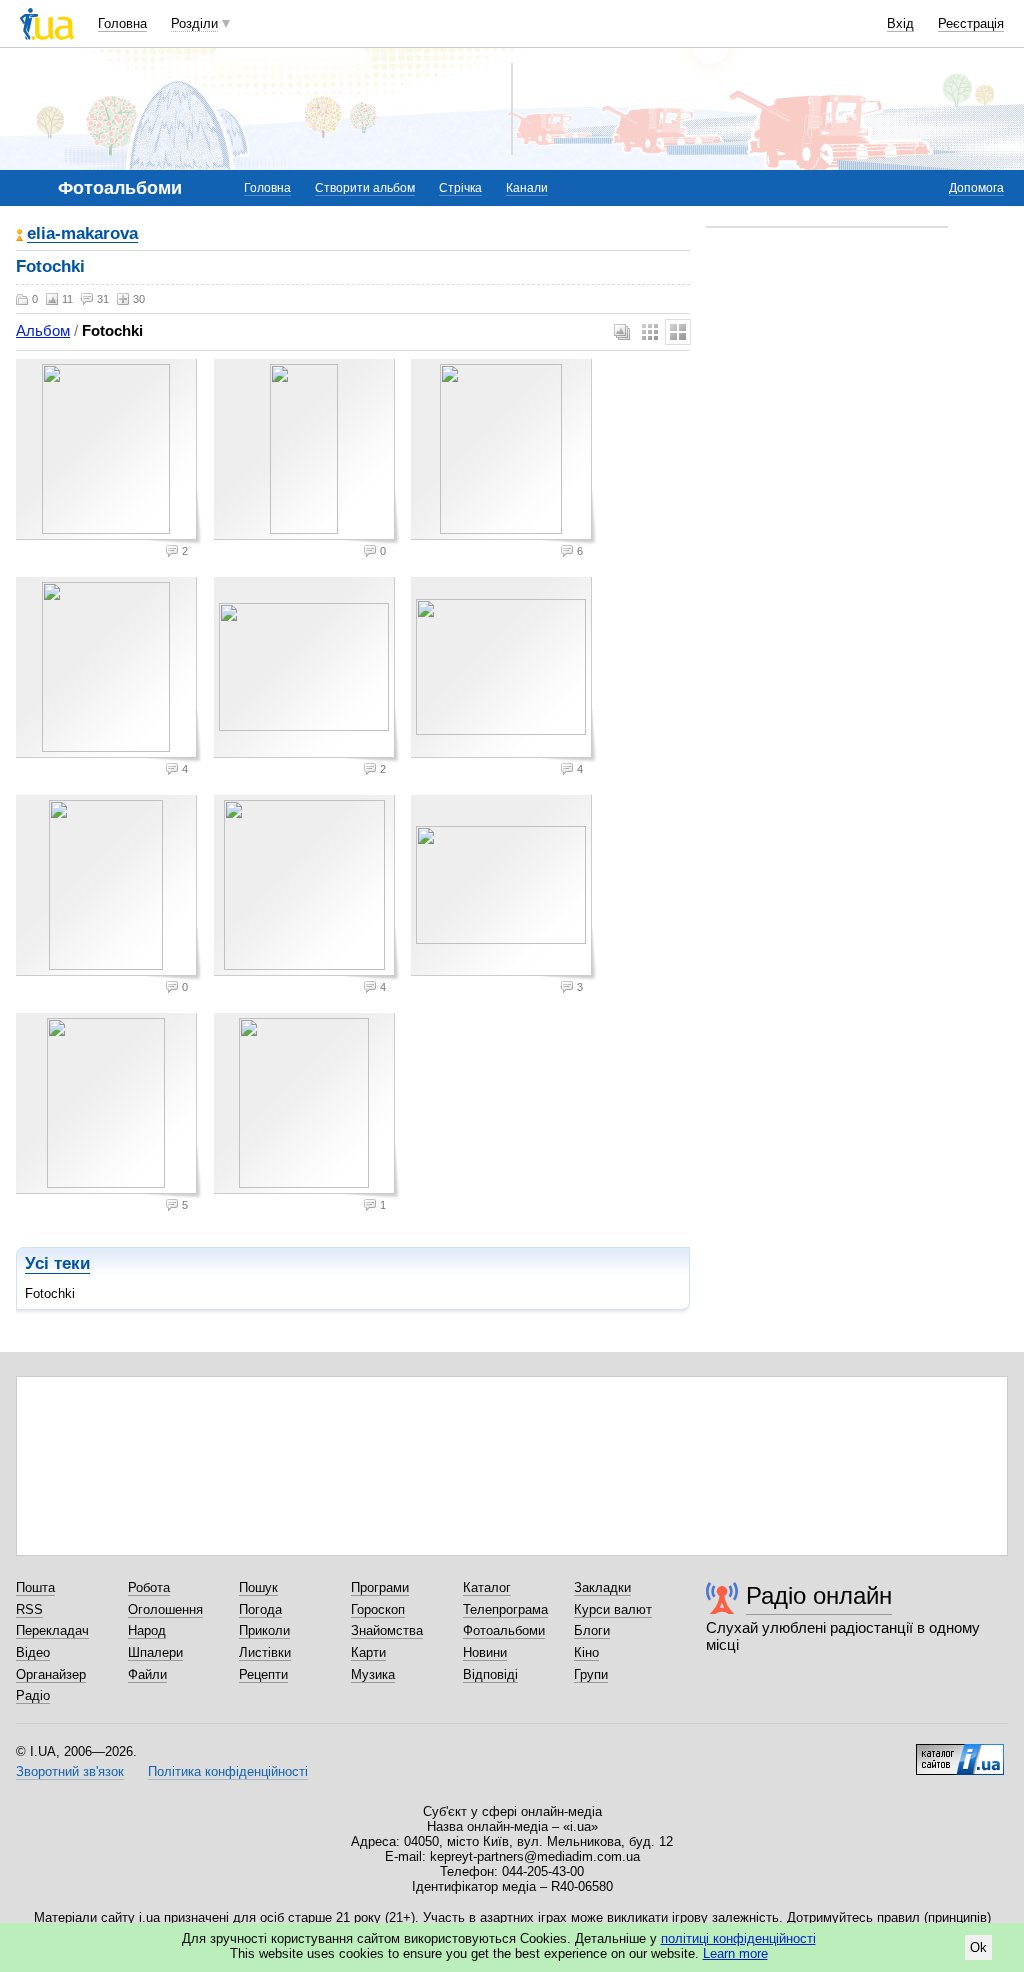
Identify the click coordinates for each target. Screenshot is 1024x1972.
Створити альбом (365, 188)
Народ (147, 1630)
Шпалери (155, 1652)
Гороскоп (378, 1609)
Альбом (43, 330)
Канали (527, 188)
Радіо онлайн (819, 1595)
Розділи (194, 23)
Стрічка (460, 188)
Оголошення (165, 1609)
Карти (368, 1652)
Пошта (35, 1587)
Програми (380, 1587)
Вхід (900, 23)
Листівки (265, 1652)
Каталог (487, 1587)
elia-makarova (82, 234)
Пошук (258, 1587)
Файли (147, 1674)
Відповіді (490, 1674)
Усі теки (57, 1263)
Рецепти (263, 1674)
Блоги (592, 1630)
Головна (122, 23)
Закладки (602, 1587)
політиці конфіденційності (738, 1938)
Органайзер (51, 1674)
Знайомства (387, 1630)
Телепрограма (505, 1609)
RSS (29, 1609)
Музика (373, 1674)
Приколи (264, 1630)
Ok (978, 1947)
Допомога (976, 188)
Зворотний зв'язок (70, 1771)
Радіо (33, 1695)
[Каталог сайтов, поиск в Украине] (960, 1752)
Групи (591, 1674)
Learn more (735, 1953)
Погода (260, 1609)
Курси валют (613, 1609)
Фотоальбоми (504, 1630)
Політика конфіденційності (228, 1771)
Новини (485, 1652)
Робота (149, 1587)
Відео (33, 1652)
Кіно (586, 1652)
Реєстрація (971, 23)
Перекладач (52, 1630)
